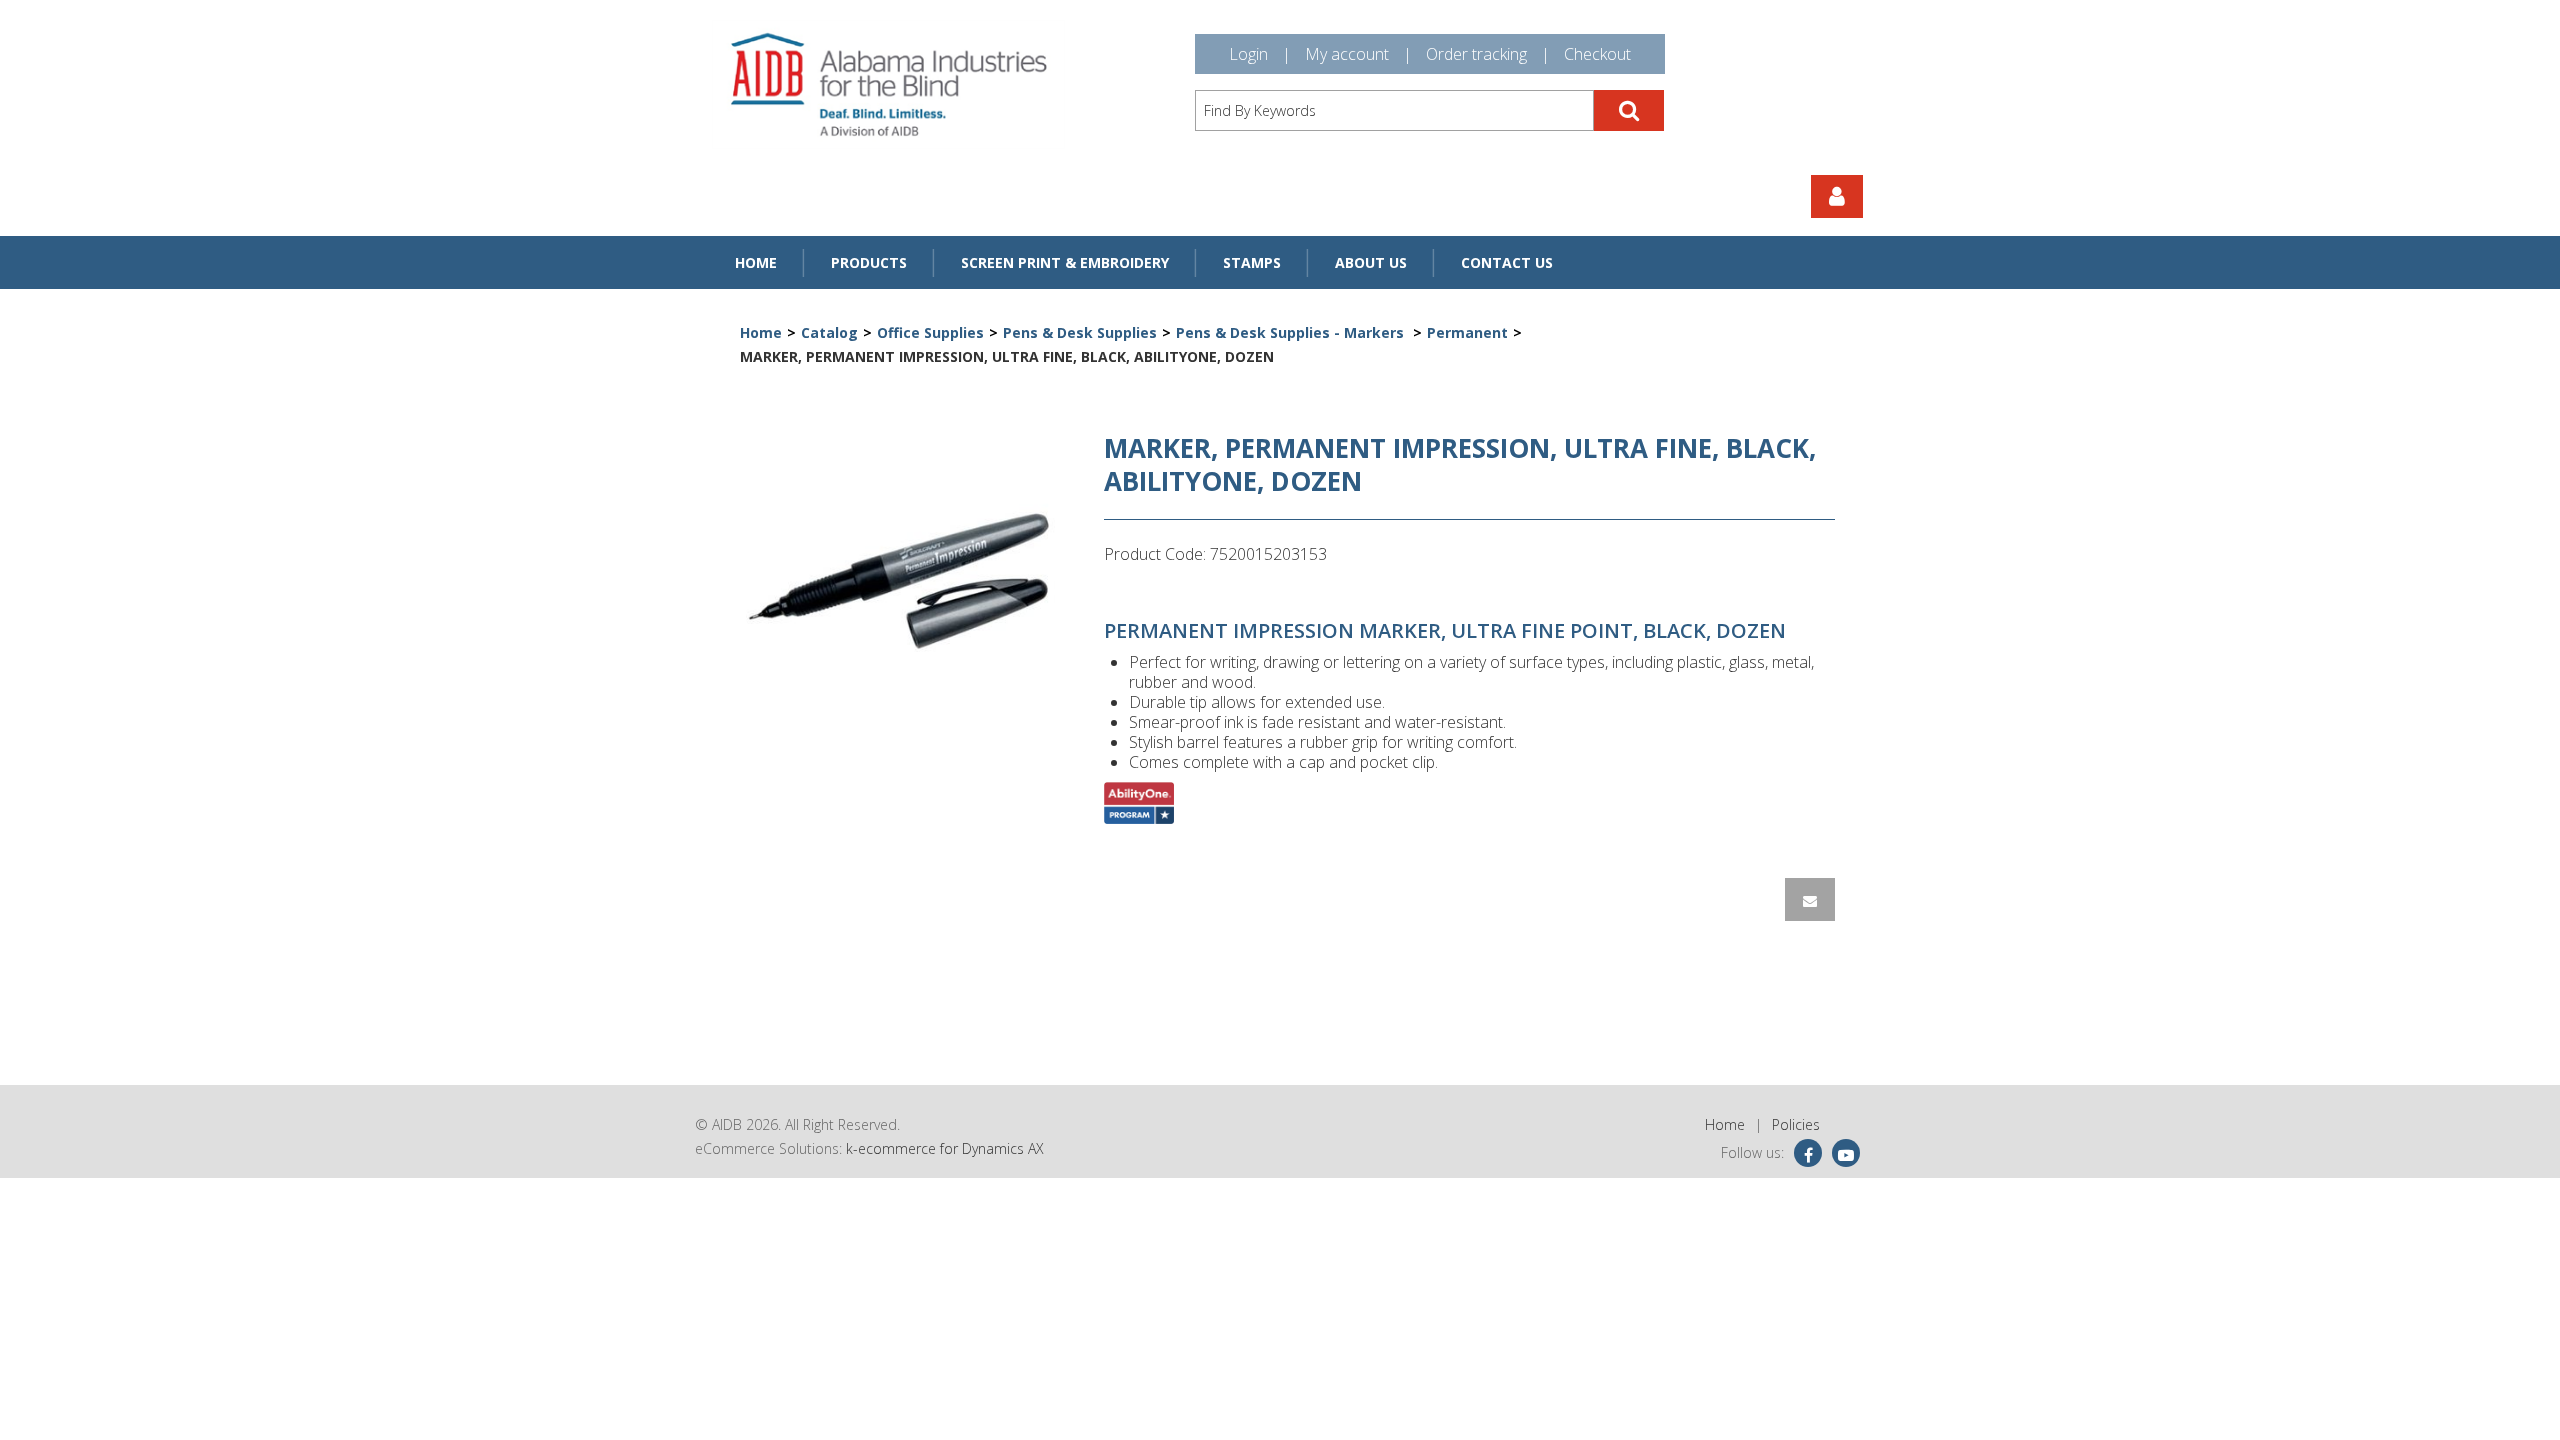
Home (756, 262)
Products (869, 262)
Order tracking (1476, 54)
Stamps (1252, 262)
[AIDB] (888, 84)
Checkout (1597, 54)
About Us (1371, 262)
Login (1248, 54)
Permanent (1467, 332)
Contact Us (1507, 262)
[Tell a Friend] (1810, 899)
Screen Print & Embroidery (1065, 262)
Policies (1796, 1124)
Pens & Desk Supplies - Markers (1292, 332)
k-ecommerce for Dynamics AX (945, 1148)
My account (1347, 54)
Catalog (829, 332)
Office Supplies (930, 332)
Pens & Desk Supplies (1080, 332)
